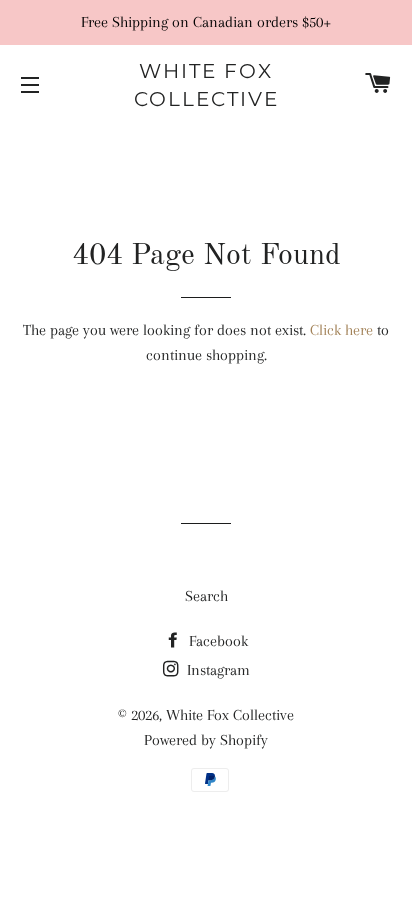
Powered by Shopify (206, 740)
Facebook (216, 641)
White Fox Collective (206, 85)
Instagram (216, 670)
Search (206, 596)
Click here (341, 330)
